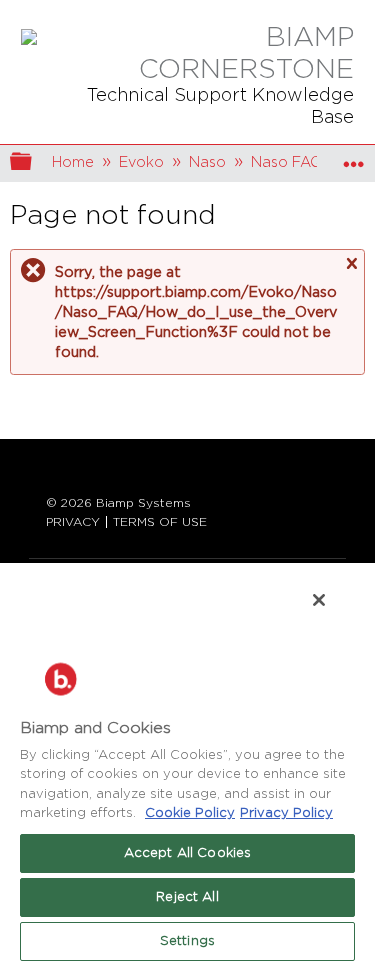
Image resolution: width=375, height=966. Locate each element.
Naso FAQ (286, 162)
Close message (351, 264)
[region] (187, 763)
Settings (187, 941)
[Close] (319, 600)
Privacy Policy (286, 813)
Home (73, 162)
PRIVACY (73, 522)
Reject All (187, 897)
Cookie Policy (190, 813)
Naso (207, 162)
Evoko (141, 162)
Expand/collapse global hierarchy (34, 163)
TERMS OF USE (160, 522)
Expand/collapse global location (354, 157)
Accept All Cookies (187, 853)
